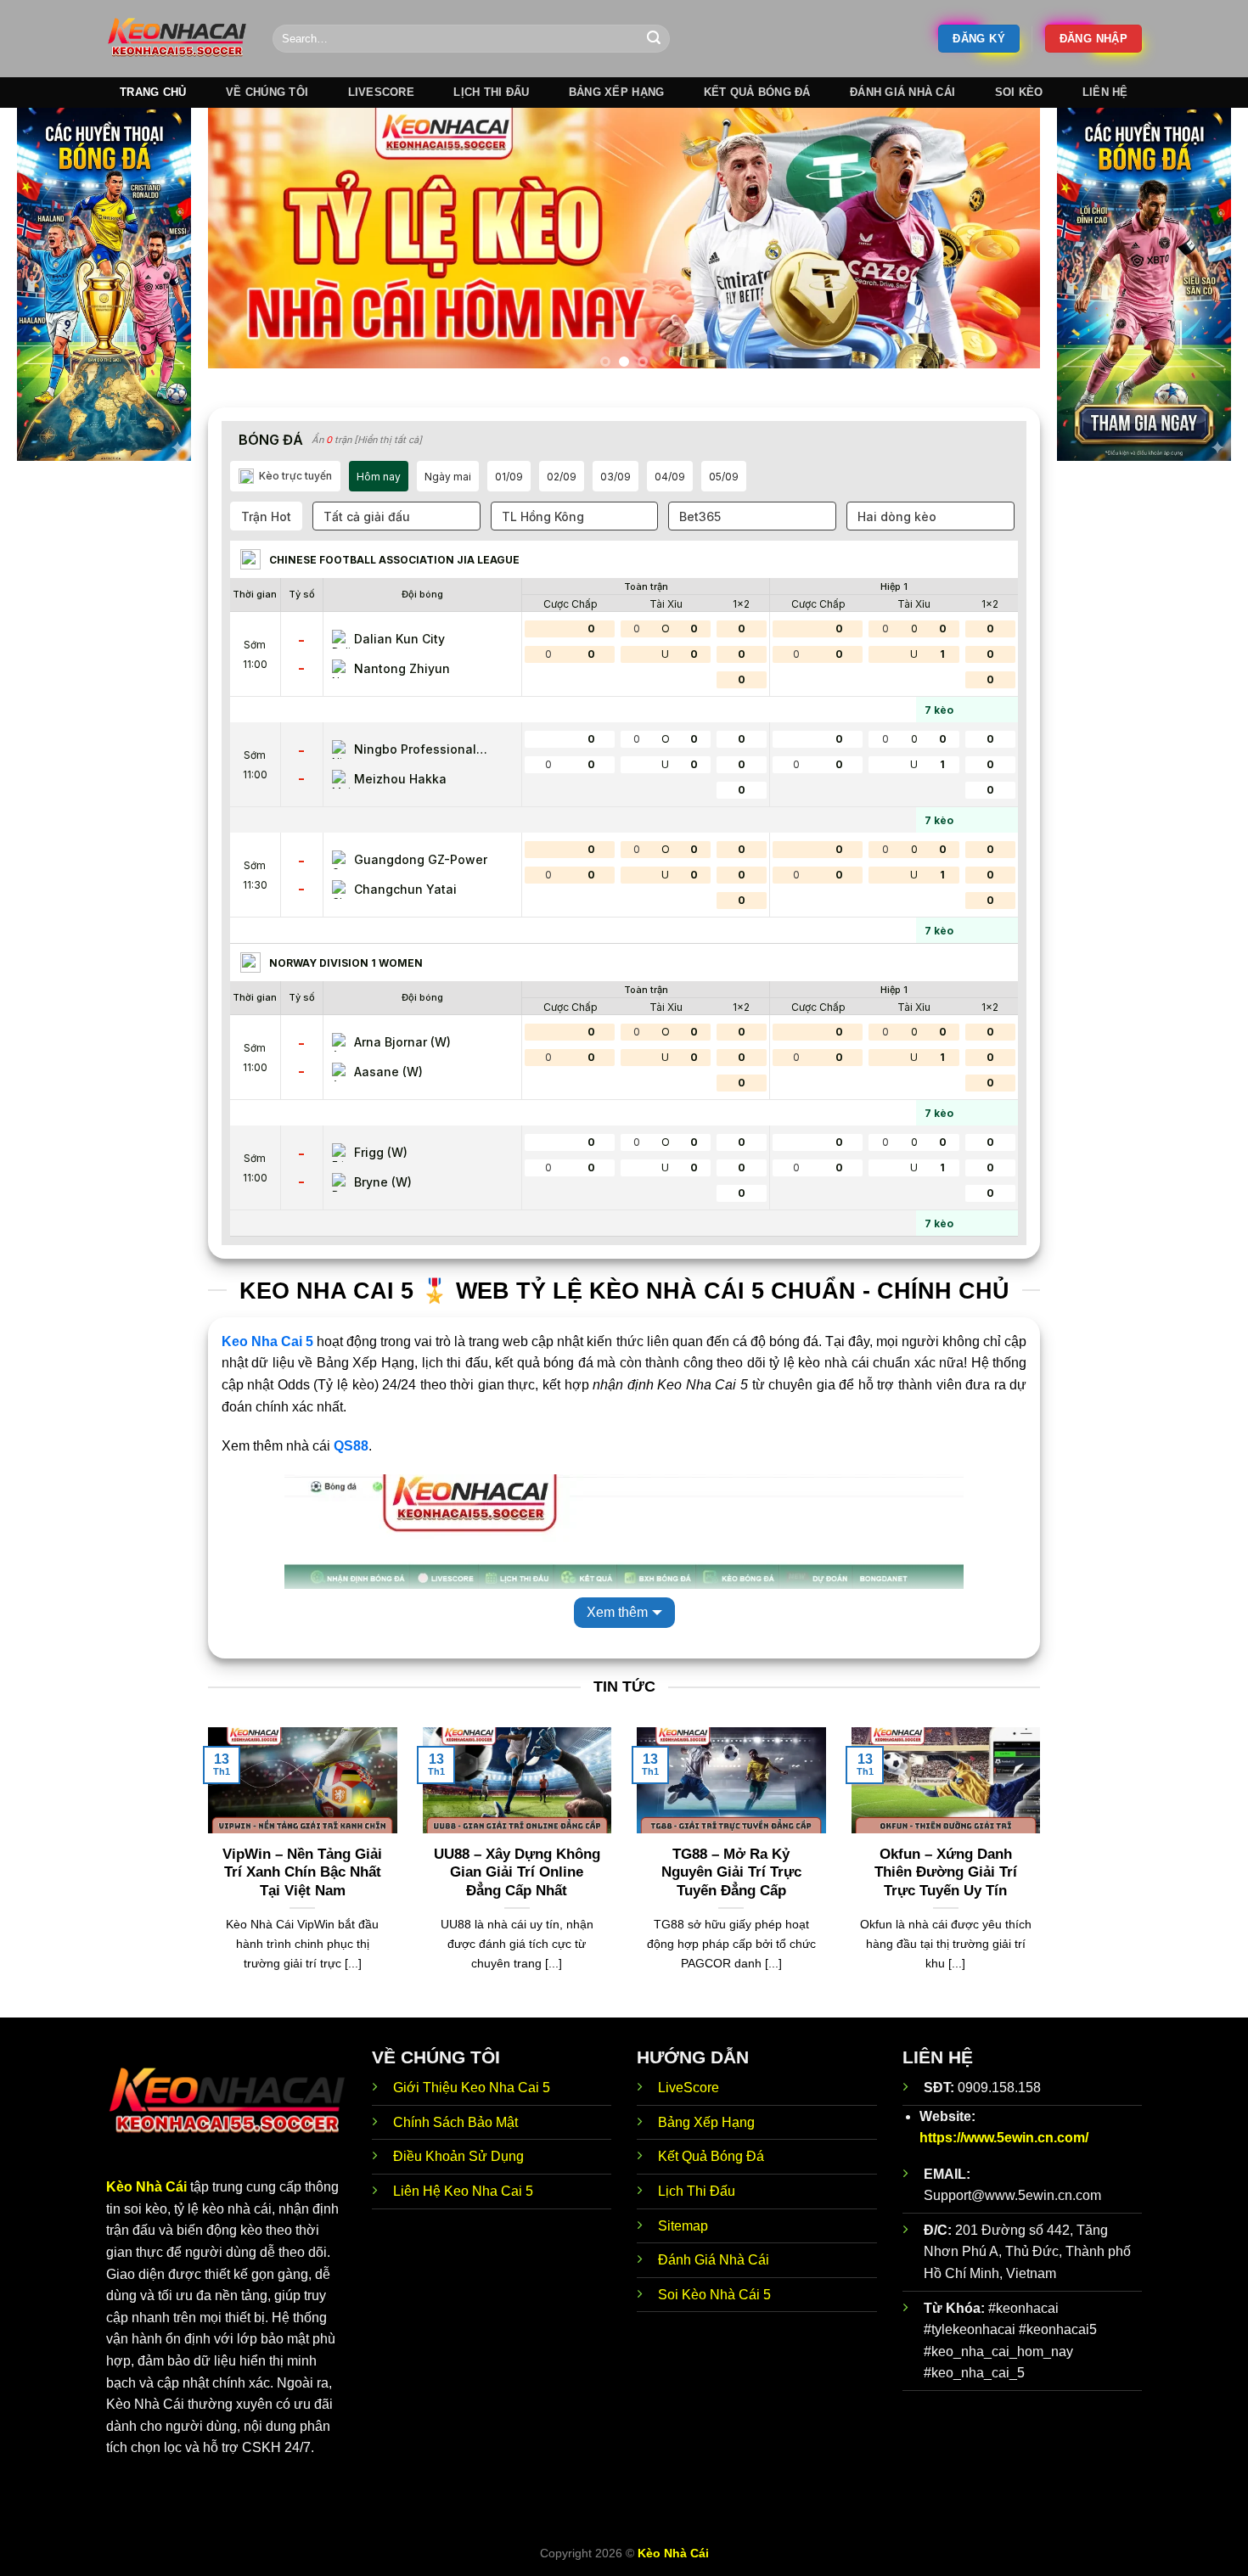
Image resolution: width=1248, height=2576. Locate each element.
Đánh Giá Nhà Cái (902, 92)
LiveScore (689, 2088)
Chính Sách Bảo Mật (455, 2122)
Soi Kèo (1019, 92)
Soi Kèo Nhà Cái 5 (714, 2295)
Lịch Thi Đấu (697, 2191)
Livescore (381, 92)
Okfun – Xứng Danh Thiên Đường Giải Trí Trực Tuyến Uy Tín (946, 1872)
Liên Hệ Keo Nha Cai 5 (463, 2191)
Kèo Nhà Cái (146, 2187)
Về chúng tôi (267, 92)
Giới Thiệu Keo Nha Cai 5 (472, 2088)
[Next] (1002, 245)
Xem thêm (617, 1612)
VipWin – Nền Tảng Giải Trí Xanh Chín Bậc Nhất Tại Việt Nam (302, 1872)
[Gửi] (654, 39)
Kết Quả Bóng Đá (711, 2156)
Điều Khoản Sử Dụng (458, 2156)
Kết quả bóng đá (757, 92)
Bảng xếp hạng (616, 92)
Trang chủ (153, 92)
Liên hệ (1105, 92)
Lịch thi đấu (491, 92)
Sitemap (683, 2226)
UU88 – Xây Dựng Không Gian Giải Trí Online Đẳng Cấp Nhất (517, 1872)
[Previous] (246, 245)
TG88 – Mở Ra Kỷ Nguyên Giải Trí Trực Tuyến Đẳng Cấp (731, 1872)
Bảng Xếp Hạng (706, 2122)
